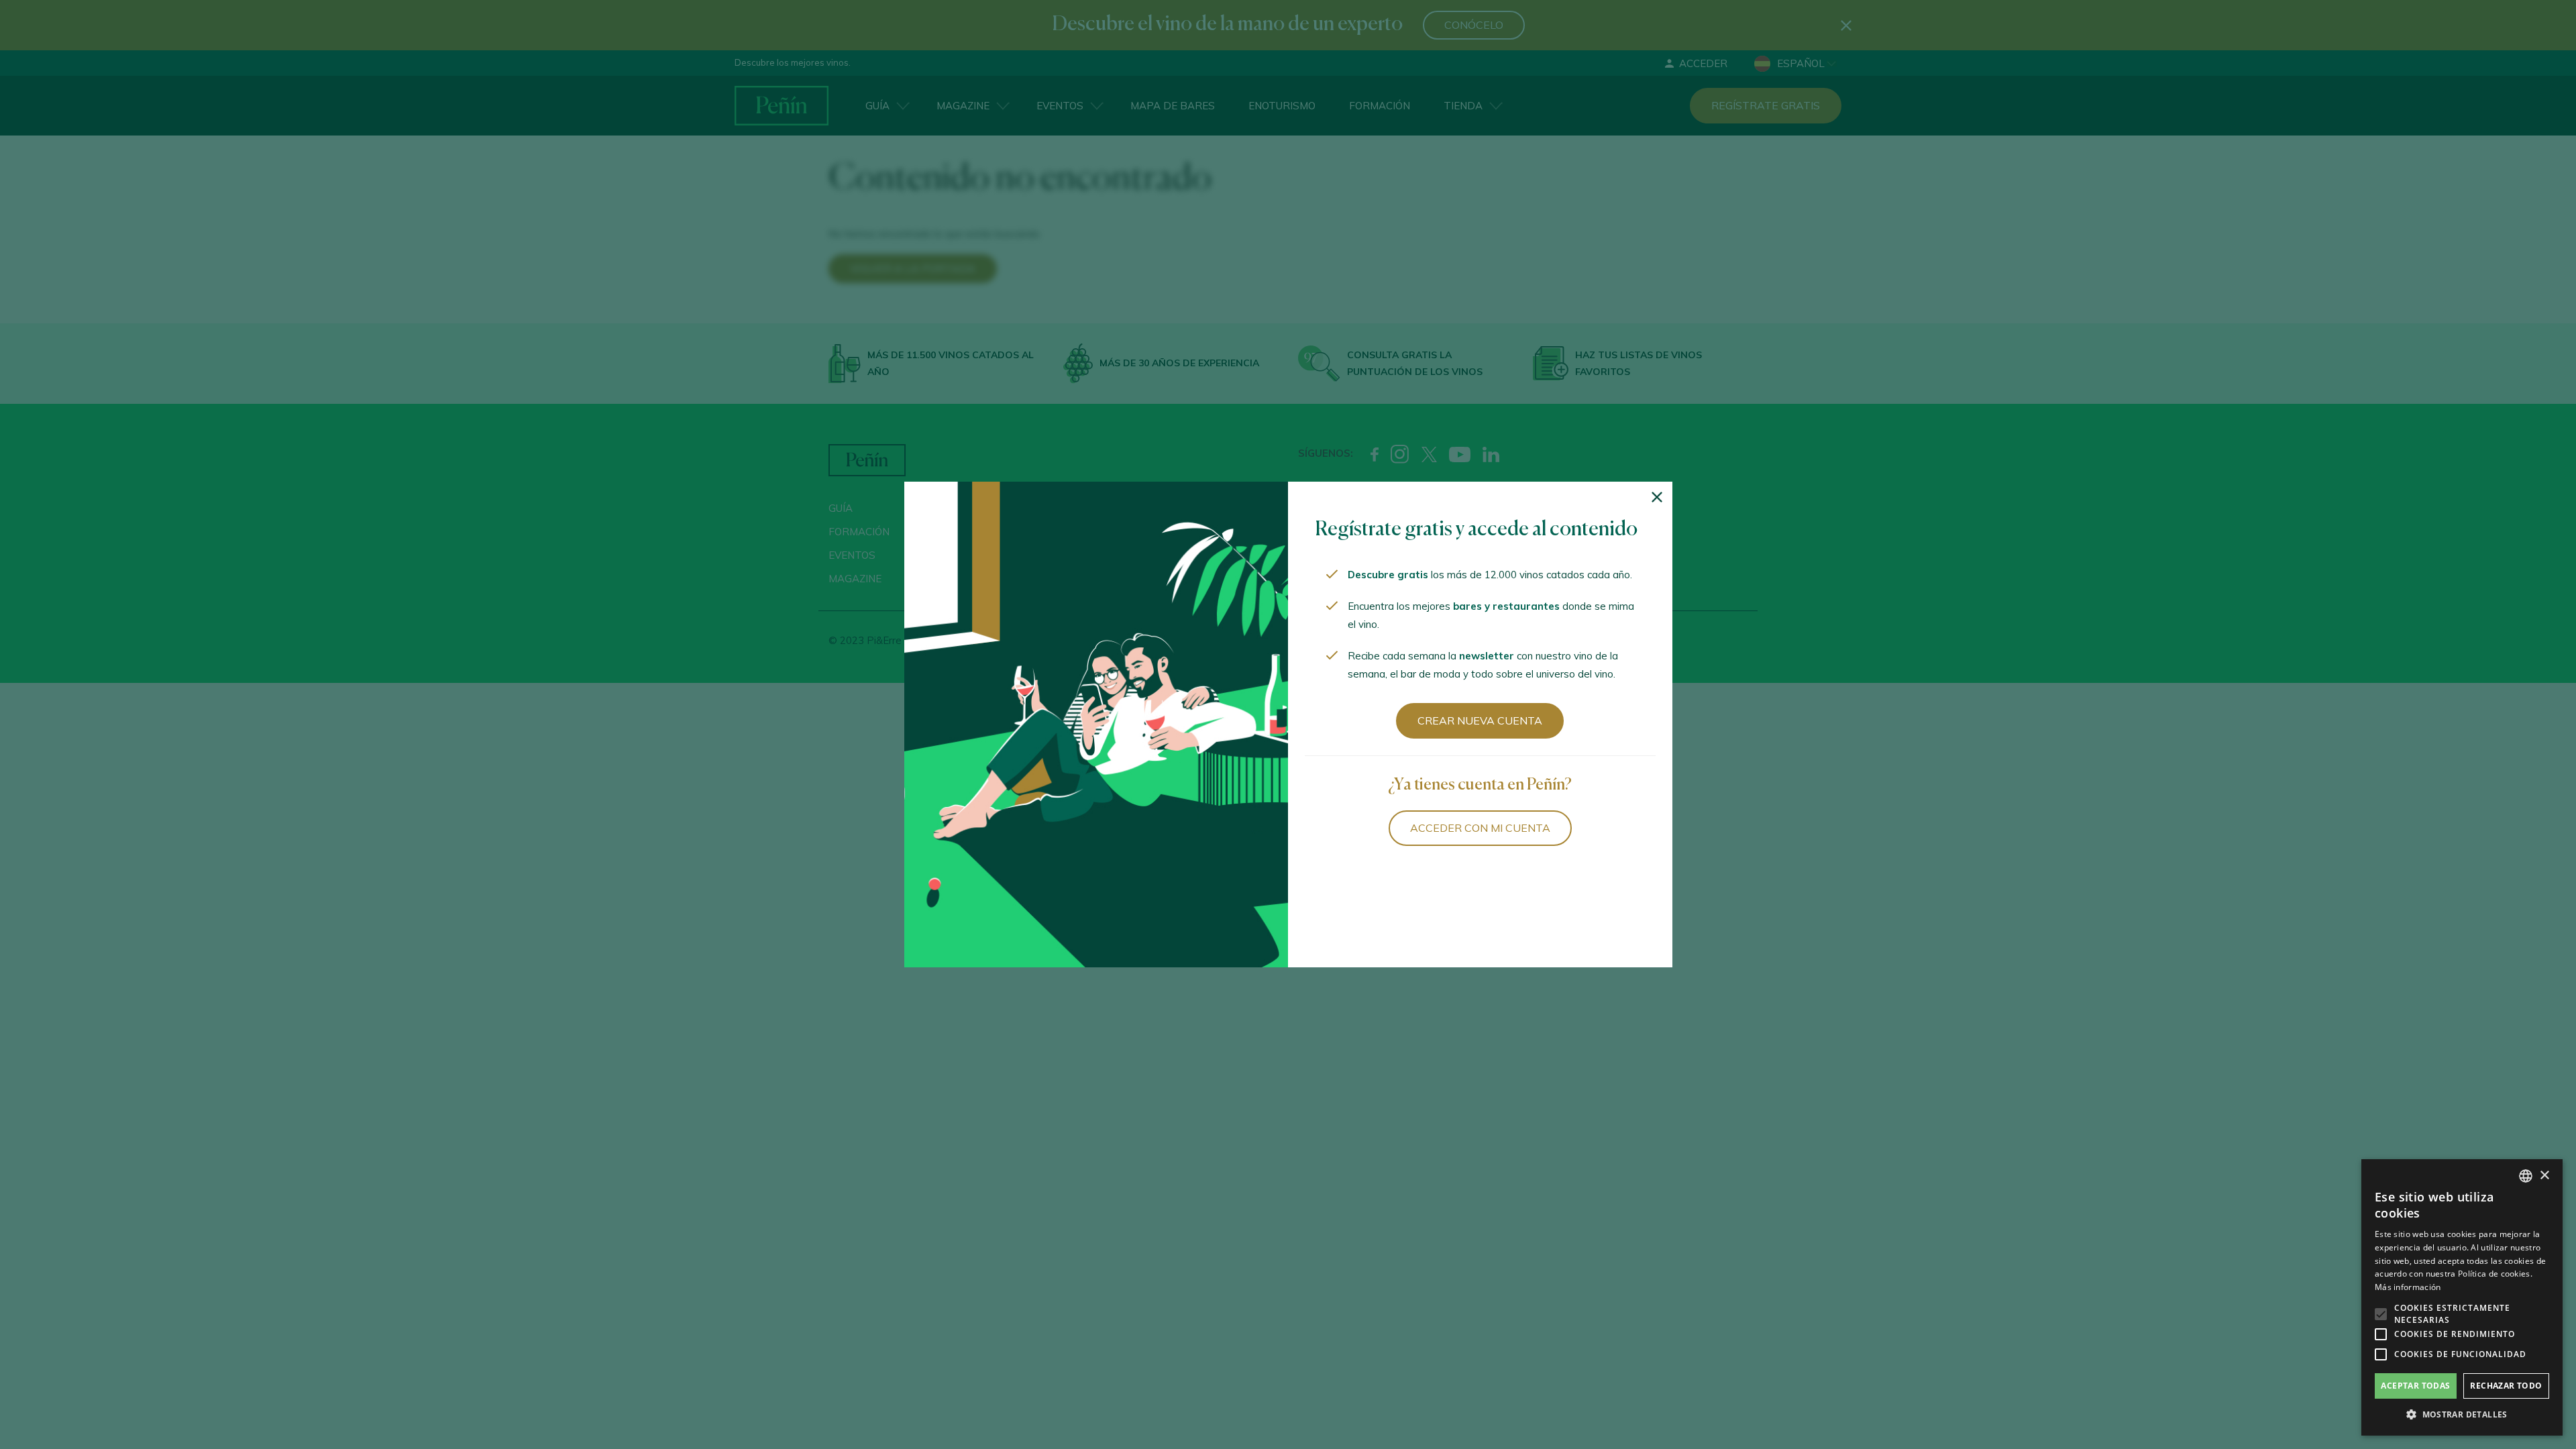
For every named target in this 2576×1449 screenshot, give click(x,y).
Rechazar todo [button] (2506, 1386)
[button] (2462, 1415)
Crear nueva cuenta (1480, 720)
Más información (2408, 1287)
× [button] (2544, 1176)
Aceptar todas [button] (2415, 1386)
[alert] (2462, 1297)
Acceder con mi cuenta (1480, 828)
